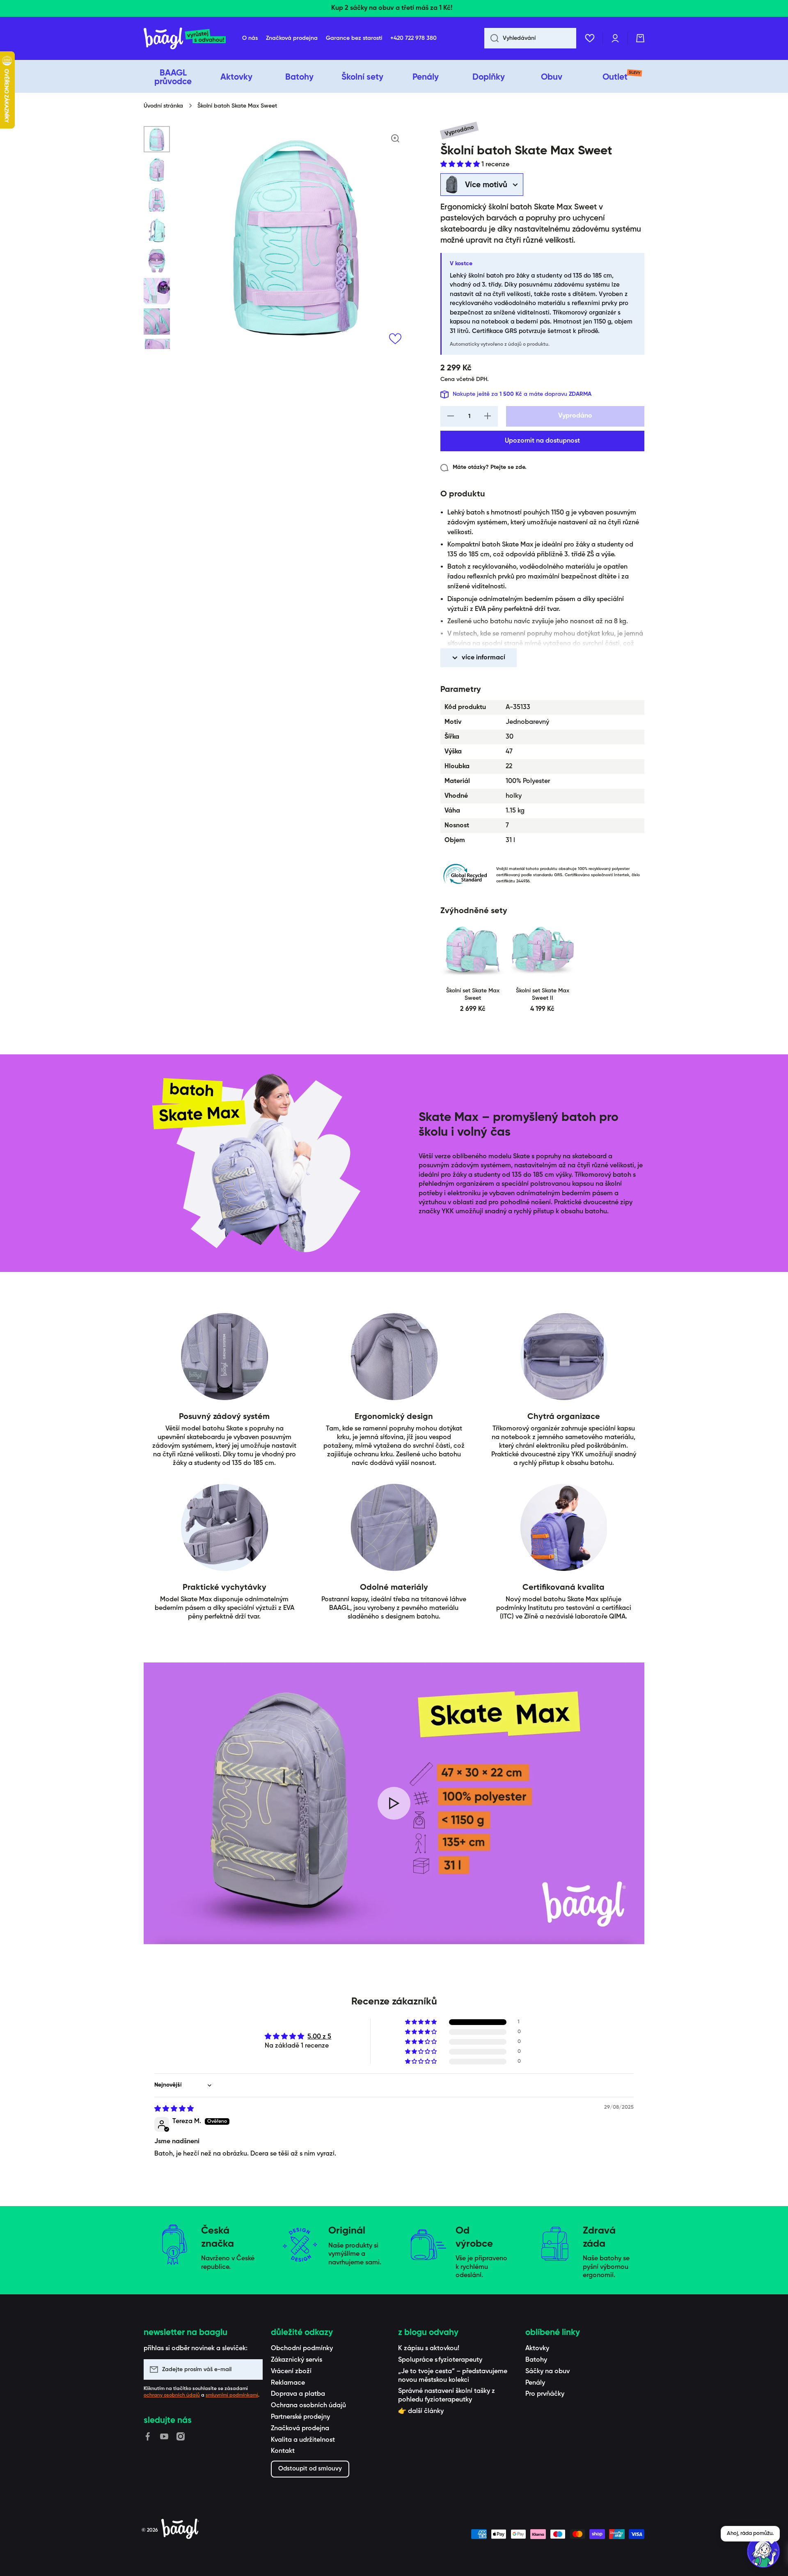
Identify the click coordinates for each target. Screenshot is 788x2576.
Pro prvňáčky (545, 2394)
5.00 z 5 (319, 2037)
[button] (640, 38)
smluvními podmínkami (232, 2395)
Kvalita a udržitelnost (303, 2440)
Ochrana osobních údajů (308, 2406)
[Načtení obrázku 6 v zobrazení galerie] (157, 291)
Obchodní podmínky (302, 2349)
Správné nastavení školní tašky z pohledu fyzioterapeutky (447, 2396)
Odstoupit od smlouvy (310, 2469)
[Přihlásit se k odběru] (252, 2369)
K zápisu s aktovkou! (429, 2349)
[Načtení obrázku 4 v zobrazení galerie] (157, 230)
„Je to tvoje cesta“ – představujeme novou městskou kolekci (453, 2376)
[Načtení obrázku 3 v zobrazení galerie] (157, 200)
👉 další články (421, 2411)
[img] (174, 2109)
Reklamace (288, 2383)
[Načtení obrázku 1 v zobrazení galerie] (157, 139)
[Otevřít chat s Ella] (763, 2551)
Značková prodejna (300, 2429)
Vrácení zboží (291, 2372)
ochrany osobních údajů (172, 2395)
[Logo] (185, 38)
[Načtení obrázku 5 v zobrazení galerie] (157, 261)
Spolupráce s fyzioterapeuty (440, 2360)
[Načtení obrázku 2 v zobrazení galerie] (157, 170)
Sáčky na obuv (547, 2372)
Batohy (536, 2360)
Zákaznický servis (297, 2360)
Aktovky (537, 2349)
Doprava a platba (298, 2394)
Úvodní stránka (163, 106)
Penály (535, 2383)
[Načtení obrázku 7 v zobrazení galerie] (157, 321)
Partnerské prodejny (300, 2417)
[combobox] (530, 38)
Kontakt (283, 2451)
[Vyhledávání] (491, 38)
